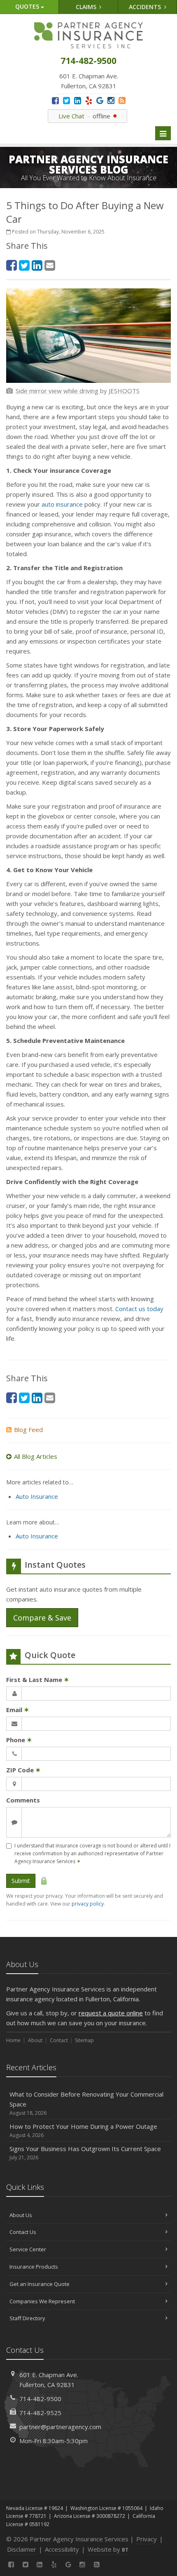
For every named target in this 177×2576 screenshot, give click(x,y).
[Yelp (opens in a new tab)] (89, 100)
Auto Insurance (37, 1496)
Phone (19, 1740)
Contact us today (139, 1309)
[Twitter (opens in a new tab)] (66, 100)
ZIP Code (23, 1770)
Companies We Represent (42, 2301)
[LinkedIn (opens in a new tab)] (78, 100)
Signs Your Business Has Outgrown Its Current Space (85, 2153)
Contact (59, 2040)
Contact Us (23, 2232)
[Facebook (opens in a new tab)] (55, 100)
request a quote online (111, 2013)
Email (18, 1710)
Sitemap (84, 2040)
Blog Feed (28, 1430)
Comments (23, 1800)
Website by (108, 2549)
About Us (21, 2215)
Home (13, 2040)
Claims (87, 7)
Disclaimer (22, 2549)
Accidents (146, 7)
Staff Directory (27, 2318)
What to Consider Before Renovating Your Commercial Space (86, 2103)
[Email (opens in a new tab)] (50, 265)
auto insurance (62, 504)
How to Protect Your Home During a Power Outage (83, 2130)
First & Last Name (38, 1680)
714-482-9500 (40, 2399)
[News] (122, 100)
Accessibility (62, 2549)
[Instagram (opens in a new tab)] (111, 100)
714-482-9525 (40, 2413)
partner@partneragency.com (60, 2427)
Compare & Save (42, 1618)
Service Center (28, 2249)
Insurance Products (34, 2267)
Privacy (147, 2539)
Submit (21, 1881)
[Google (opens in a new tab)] (100, 100)
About (35, 2040)
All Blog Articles (36, 1456)
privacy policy (88, 1904)
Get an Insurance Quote (40, 2284)
